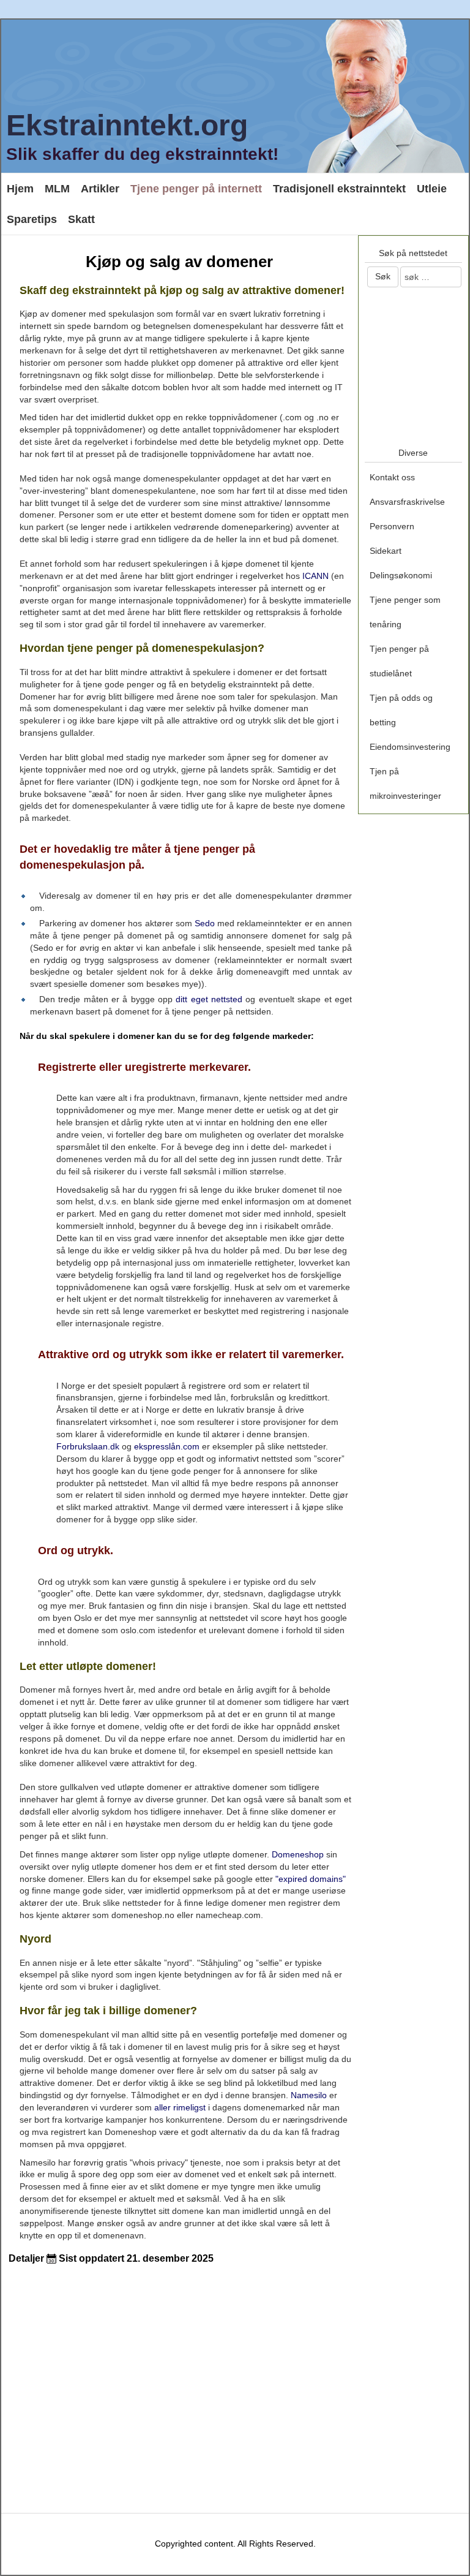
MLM (57, 189)
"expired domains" (311, 1879)
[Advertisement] (149, 2376)
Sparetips (32, 219)
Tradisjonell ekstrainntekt (339, 189)
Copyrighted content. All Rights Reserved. (235, 2544)
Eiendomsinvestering (410, 747)
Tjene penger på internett (196, 189)
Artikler (100, 189)
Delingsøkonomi (401, 575)
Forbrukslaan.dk (88, 1446)
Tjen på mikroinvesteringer (405, 784)
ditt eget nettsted (209, 999)
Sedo (205, 923)
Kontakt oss (392, 477)
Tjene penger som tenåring (405, 612)
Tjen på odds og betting (401, 710)
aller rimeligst (180, 2107)
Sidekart (386, 551)
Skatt (81, 219)
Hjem (20, 189)
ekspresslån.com (167, 1446)
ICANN (315, 576)
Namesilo (309, 2095)
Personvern (392, 526)
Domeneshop (298, 1854)
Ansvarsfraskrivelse (407, 502)
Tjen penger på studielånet (399, 661)
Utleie (432, 189)
